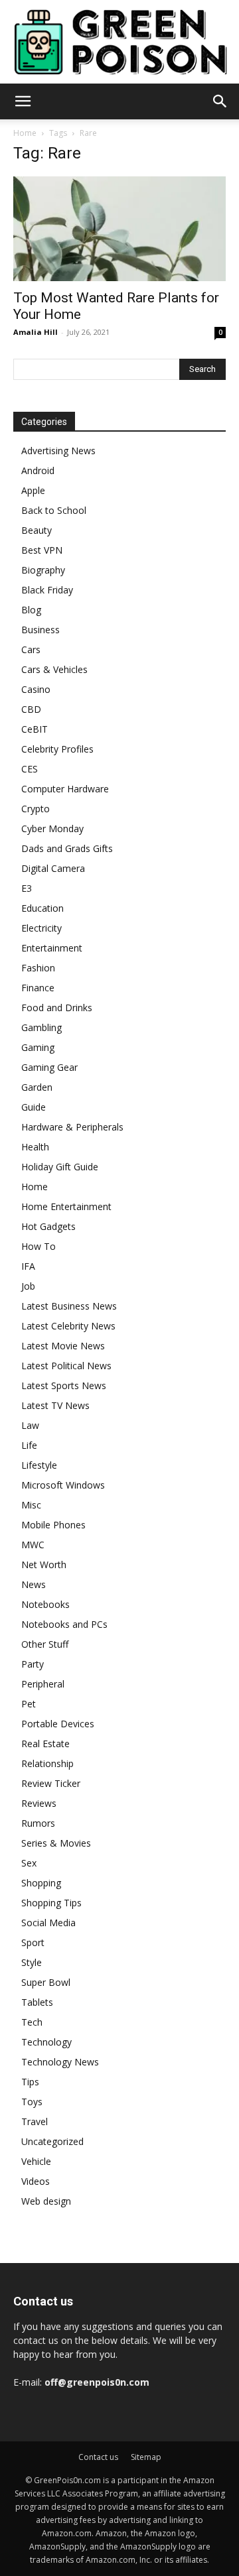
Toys (32, 2102)
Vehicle (36, 2161)
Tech (32, 2022)
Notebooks (45, 1604)
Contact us (98, 2457)
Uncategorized (52, 2141)
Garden (37, 1087)
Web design (46, 2201)
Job (28, 1286)
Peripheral (43, 1684)
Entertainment (52, 948)
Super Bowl (46, 1982)
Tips (30, 2082)
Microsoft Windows (63, 1485)
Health (35, 1147)
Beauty (37, 530)
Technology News (60, 2062)
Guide (34, 1107)
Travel (35, 2121)
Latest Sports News (64, 1385)
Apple (33, 490)
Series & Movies (56, 1843)
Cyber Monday (52, 828)
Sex (29, 1863)
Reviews (39, 1803)
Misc (31, 1505)
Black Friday (47, 590)
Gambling (41, 1027)
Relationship (47, 1763)
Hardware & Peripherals (72, 1127)
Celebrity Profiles (57, 749)
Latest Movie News (63, 1346)
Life (29, 1445)
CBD (31, 709)
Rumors (38, 1823)
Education (42, 908)
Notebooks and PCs (64, 1624)
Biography (43, 570)
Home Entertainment (66, 1206)
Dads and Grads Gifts (67, 848)
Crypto (36, 809)
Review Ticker (51, 1783)
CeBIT (35, 729)
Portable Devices (58, 1724)
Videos (36, 2181)
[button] (23, 101)
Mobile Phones (53, 1525)
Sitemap (146, 2457)
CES (30, 769)
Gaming (38, 1047)
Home (25, 133)
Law (30, 1425)
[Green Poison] (119, 42)
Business (40, 630)
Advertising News (58, 451)
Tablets (37, 2002)
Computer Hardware (65, 789)
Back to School (54, 510)
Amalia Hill (36, 332)
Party (33, 1664)
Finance (38, 988)
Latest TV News (55, 1405)
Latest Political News (66, 1366)
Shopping (41, 1883)
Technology (46, 2042)
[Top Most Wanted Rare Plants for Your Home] (119, 229)
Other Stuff (45, 1644)
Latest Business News (69, 1306)
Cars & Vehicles (54, 669)
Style (32, 1962)
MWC (33, 1545)
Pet (29, 1704)
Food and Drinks (57, 1008)
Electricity (41, 928)
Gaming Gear (49, 1067)
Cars (31, 649)
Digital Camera (53, 868)
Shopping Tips (51, 1903)
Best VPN (42, 550)
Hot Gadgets (48, 1226)
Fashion (38, 968)
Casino (36, 689)
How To (39, 1246)
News (34, 1584)
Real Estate (45, 1744)
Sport (33, 1942)
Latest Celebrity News (68, 1326)
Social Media (48, 1923)
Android (38, 470)
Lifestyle (39, 1465)
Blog (31, 610)
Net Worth (44, 1564)
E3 (27, 888)
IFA (28, 1266)
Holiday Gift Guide (60, 1167)
